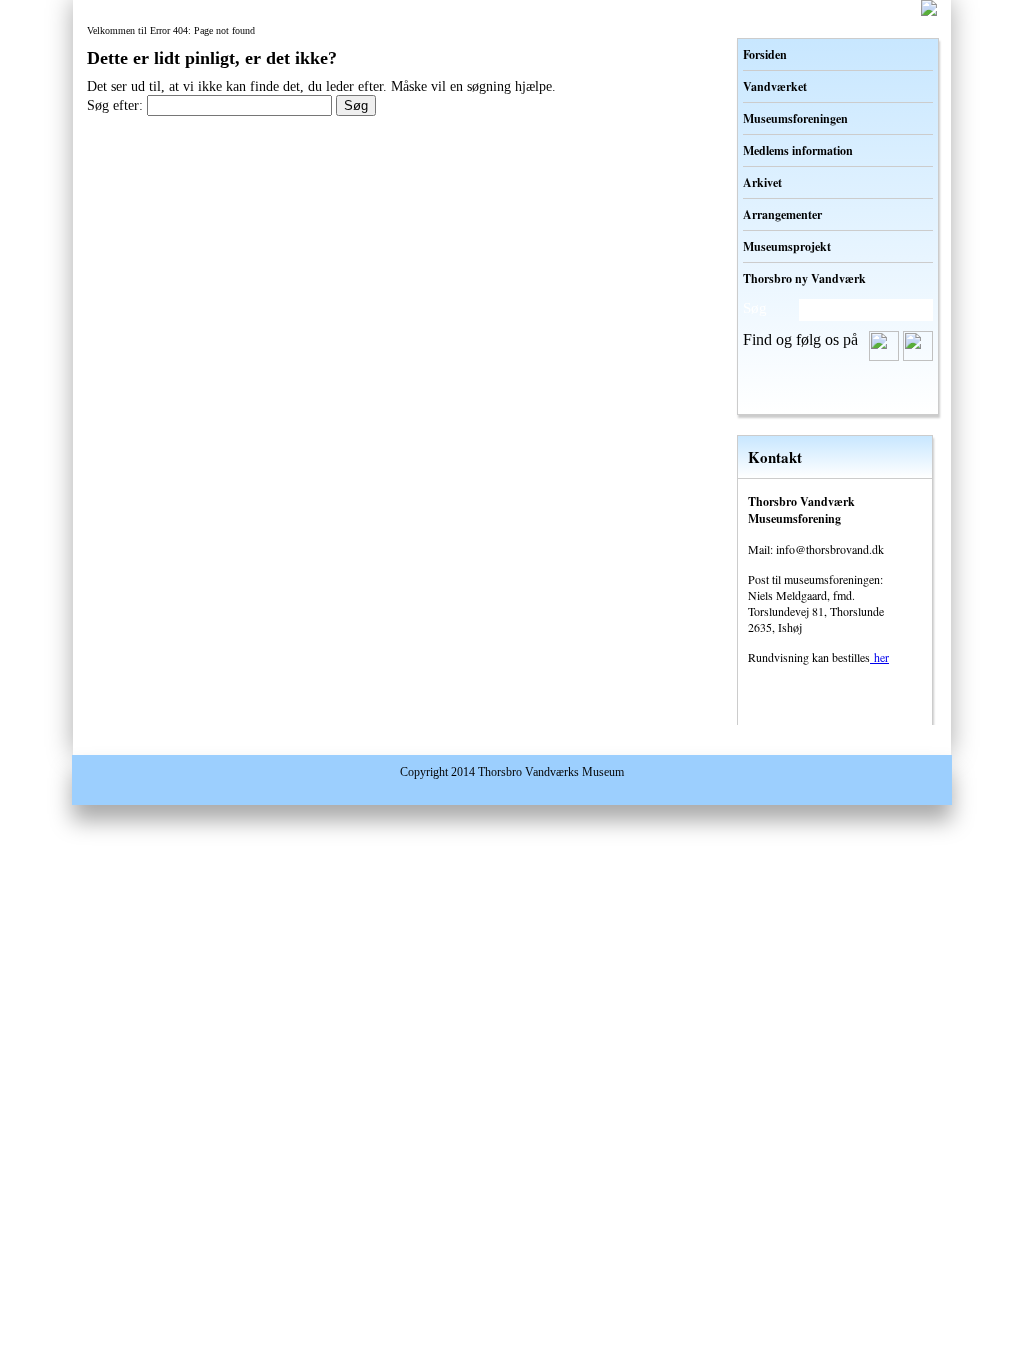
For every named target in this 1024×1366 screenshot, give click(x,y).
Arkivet (762, 182)
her (879, 657)
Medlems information (798, 150)
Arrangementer (782, 214)
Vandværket (775, 86)
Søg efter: (115, 105)
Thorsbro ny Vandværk (804, 278)
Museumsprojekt (787, 246)
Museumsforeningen (795, 118)
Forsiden (765, 54)
